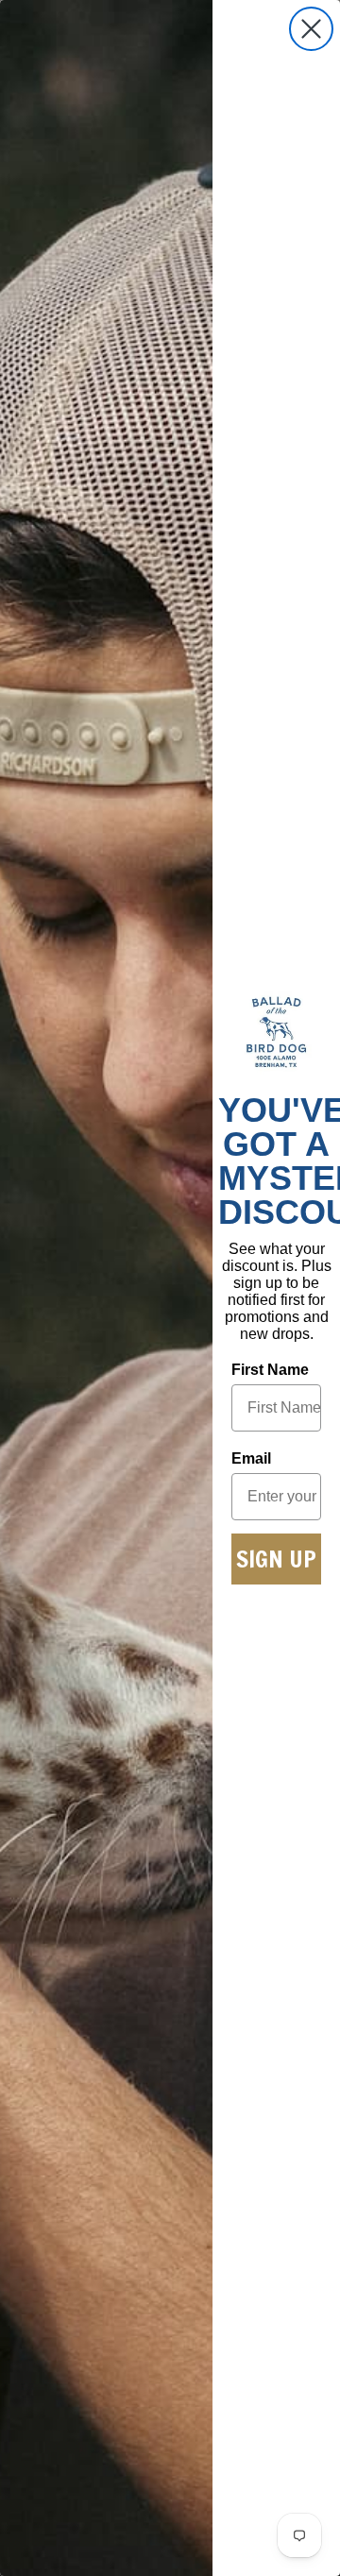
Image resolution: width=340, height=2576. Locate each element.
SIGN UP (276, 1559)
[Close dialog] (311, 29)
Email (251, 1458)
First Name (270, 1370)
